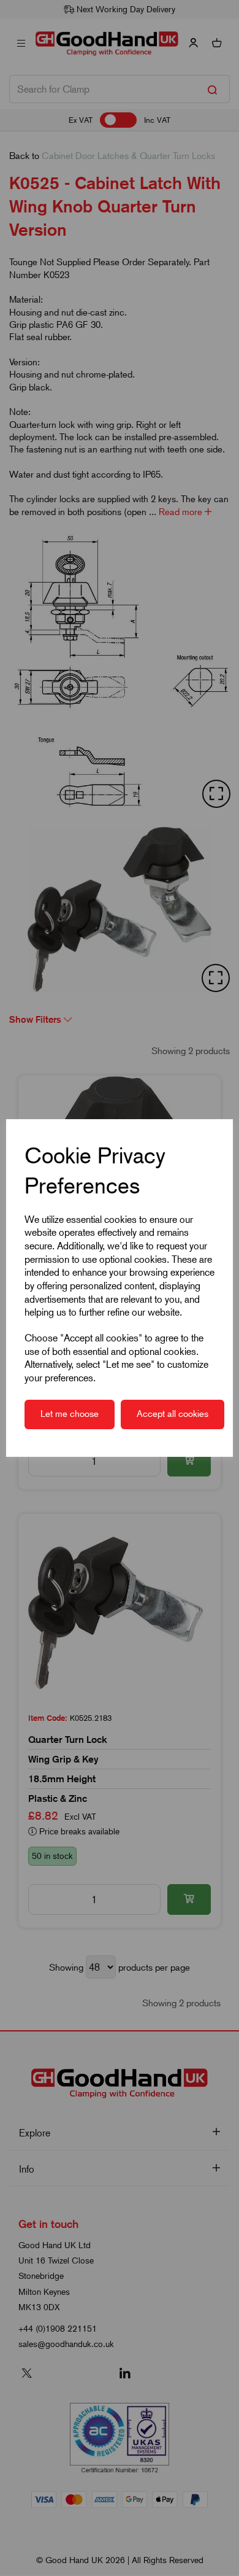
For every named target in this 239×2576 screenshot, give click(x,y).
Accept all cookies (173, 1414)
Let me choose (70, 1414)
